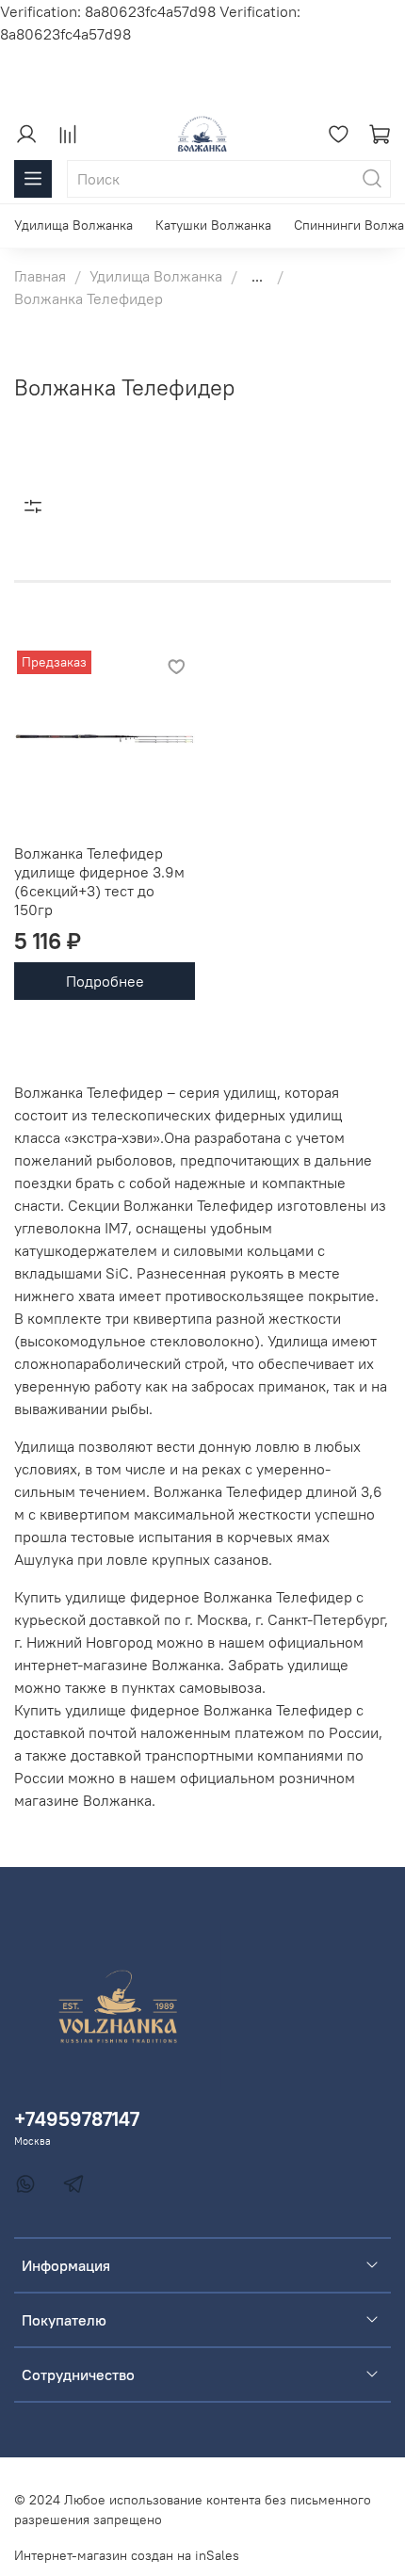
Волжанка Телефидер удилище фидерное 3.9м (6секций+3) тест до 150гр (99, 881)
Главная (40, 276)
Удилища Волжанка (73, 225)
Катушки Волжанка (213, 225)
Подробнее (105, 981)
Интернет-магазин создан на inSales (127, 2555)
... (257, 276)
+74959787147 (77, 2119)
